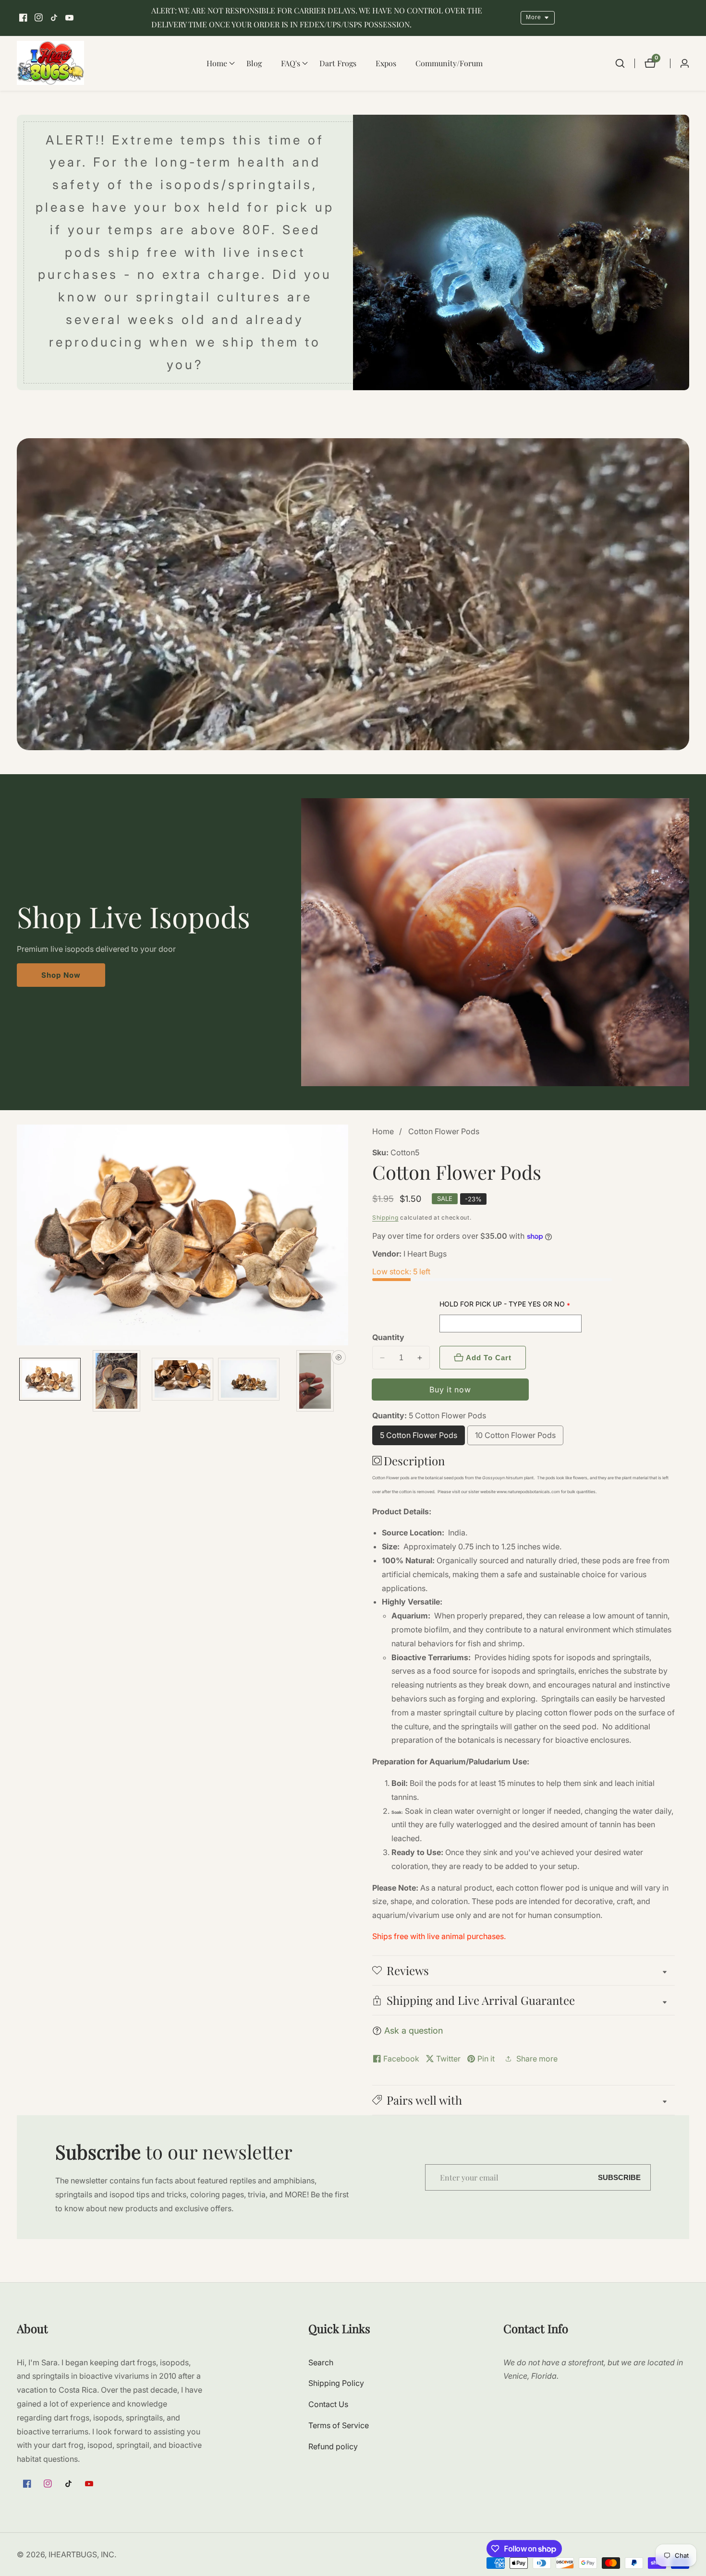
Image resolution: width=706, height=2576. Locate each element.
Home (383, 1131)
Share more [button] (537, 2059)
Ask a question (414, 2031)
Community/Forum (449, 63)
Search (321, 2362)
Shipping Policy (336, 2383)
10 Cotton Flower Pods (515, 1438)
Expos (386, 63)
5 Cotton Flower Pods (419, 1438)
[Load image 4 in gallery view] (249, 1381)
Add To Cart (489, 1358)
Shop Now (61, 975)
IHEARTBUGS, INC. (82, 2554)
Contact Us (328, 2404)
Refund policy (333, 2446)
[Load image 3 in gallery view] (183, 1381)
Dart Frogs (338, 63)
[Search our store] (620, 63)
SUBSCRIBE (619, 2177)
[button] (217, 63)
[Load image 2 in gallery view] (116, 1381)
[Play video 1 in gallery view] (315, 1381)
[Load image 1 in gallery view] (50, 1381)
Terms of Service (339, 2425)
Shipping (385, 1217)
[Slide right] (345, 1381)
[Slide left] (20, 1381)
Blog (254, 63)
